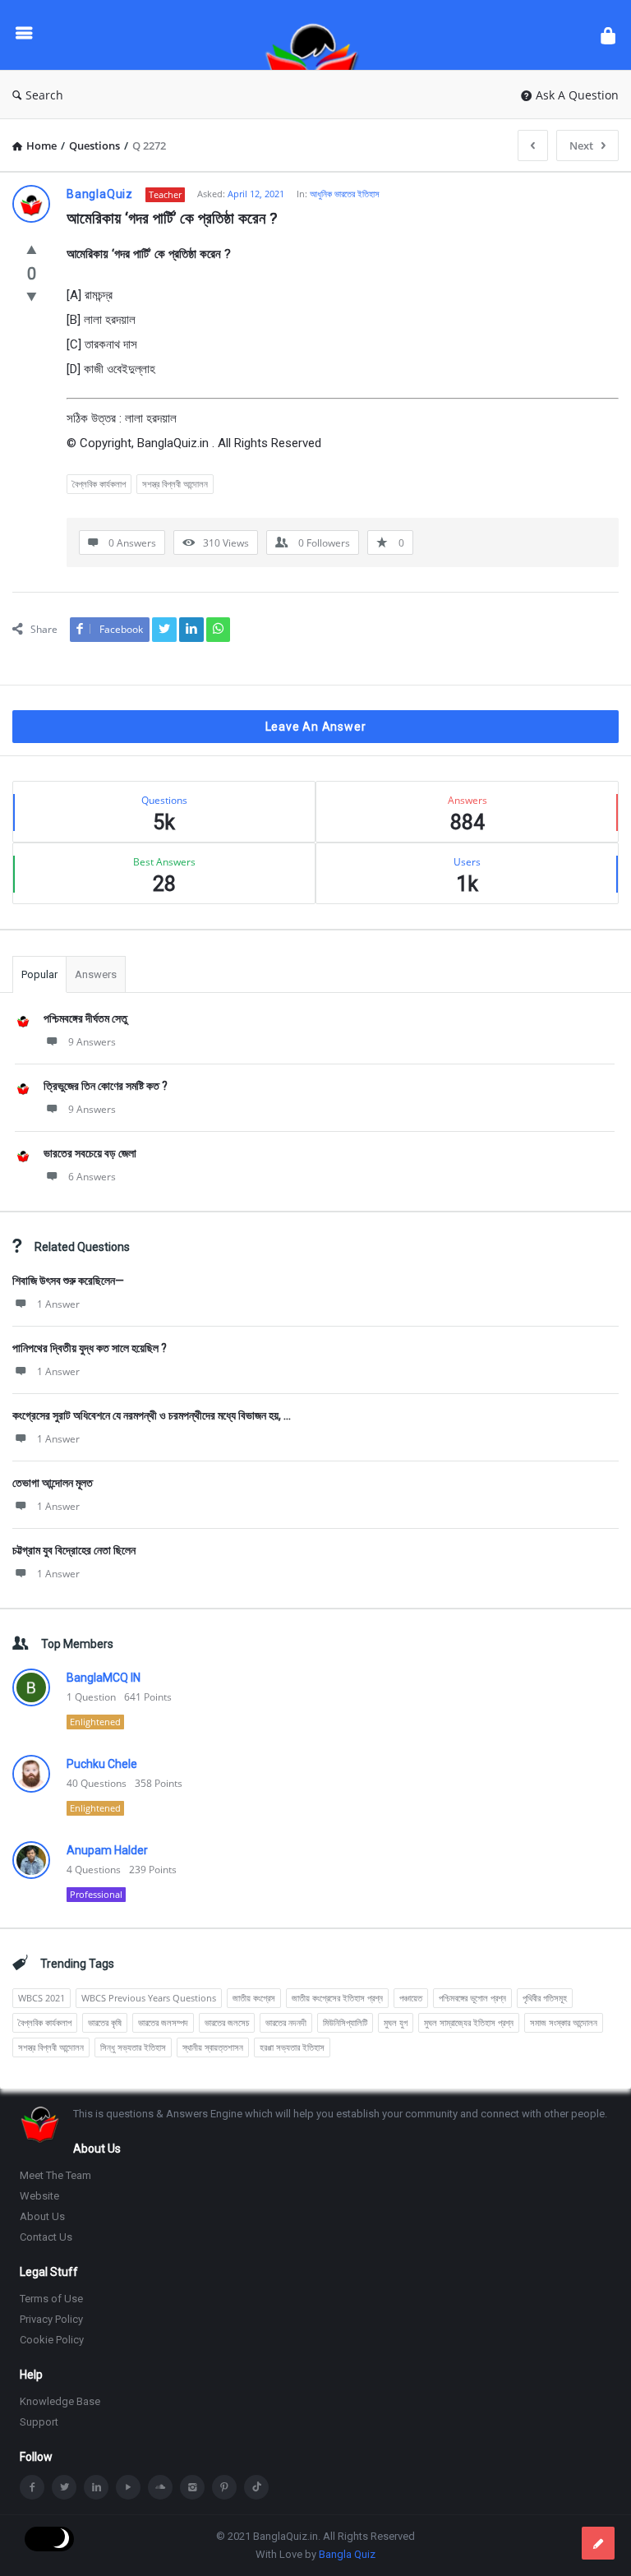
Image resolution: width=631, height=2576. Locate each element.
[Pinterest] (224, 2487)
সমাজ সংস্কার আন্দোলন (564, 2022)
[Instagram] (192, 2487)
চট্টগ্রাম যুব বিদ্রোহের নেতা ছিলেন (74, 1550)
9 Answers (92, 1042)
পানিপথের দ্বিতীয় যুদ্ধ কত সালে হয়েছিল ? (90, 1348)
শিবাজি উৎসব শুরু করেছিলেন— (68, 1281)
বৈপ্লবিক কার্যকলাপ (99, 484)
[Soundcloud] (160, 2487)
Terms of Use (51, 2299)
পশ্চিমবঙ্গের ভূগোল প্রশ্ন (472, 1998)
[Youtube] (128, 2487)
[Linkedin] (96, 2487)
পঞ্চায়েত (411, 1998)
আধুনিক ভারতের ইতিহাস (345, 194)
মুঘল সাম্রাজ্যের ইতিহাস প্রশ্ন (469, 2022)
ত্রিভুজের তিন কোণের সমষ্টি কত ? (106, 1086)
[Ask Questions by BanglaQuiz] (320, 35)
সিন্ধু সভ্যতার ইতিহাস (133, 2047)
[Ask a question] (598, 2543)
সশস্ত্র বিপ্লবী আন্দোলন (175, 484)
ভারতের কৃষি (105, 2022)
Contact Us (46, 2237)
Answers (96, 974)
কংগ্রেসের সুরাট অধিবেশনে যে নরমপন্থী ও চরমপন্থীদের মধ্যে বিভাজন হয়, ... (152, 1415)
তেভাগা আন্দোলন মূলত (53, 1483)
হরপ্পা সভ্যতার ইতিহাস (292, 2047)
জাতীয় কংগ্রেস (254, 1998)
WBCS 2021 (41, 1998)
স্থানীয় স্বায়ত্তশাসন (213, 2047)
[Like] (32, 249)
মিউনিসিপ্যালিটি (345, 2022)
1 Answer (58, 1304)
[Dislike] (32, 296)
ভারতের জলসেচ (227, 2022)
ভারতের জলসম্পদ (163, 2022)
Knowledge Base (60, 2401)
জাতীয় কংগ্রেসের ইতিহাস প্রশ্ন (337, 1998)
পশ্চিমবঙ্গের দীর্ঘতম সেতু (85, 1018)
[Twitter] (64, 2487)
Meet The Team (55, 2175)
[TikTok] (256, 2487)
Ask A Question (577, 95)
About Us (42, 2216)
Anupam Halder (107, 1850)
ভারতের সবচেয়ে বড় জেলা (90, 1153)
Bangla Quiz (347, 2554)
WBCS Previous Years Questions (149, 1998)
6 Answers (92, 1177)
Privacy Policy (51, 2319)
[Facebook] (32, 2487)
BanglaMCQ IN (104, 1678)
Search (44, 95)
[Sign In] (608, 35)
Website (39, 2196)
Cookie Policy (52, 2340)
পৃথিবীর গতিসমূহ (545, 1998)
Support (39, 2422)
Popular (39, 974)
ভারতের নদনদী (286, 2022)
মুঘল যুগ (396, 2022)
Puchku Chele (102, 1764)
